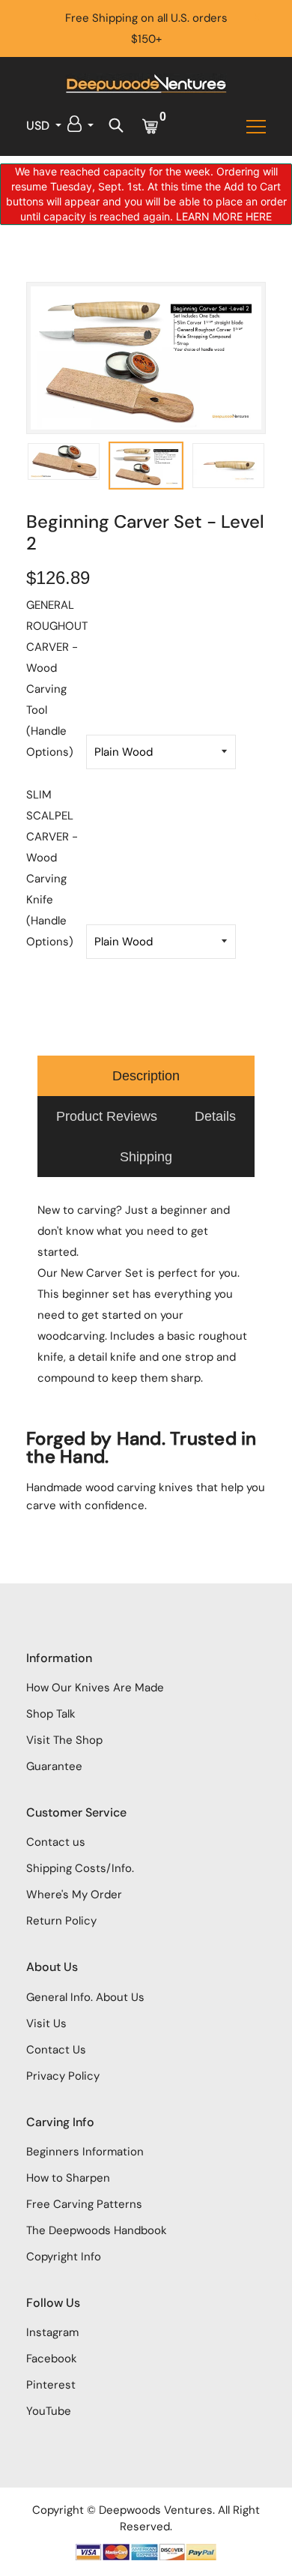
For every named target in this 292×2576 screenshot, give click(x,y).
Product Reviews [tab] (107, 1116)
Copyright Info (64, 2257)
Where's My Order (74, 1895)
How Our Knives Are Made (95, 1688)
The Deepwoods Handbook (97, 2230)
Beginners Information (85, 2152)
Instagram (52, 2332)
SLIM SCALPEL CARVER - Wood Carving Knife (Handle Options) (52, 868)
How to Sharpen (68, 2178)
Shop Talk (51, 1714)
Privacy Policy (63, 2076)
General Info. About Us (85, 1997)
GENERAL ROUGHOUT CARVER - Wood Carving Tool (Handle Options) (56, 678)
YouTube (49, 2411)
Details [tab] (215, 1116)
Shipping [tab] (146, 1157)
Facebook (52, 2359)
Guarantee (54, 1766)
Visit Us (46, 2023)
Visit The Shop (64, 1740)
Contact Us (56, 2050)
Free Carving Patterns (84, 2204)
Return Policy (61, 1921)
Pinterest (51, 2385)
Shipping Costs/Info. (80, 1868)
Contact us (56, 1842)
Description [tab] (146, 1076)
